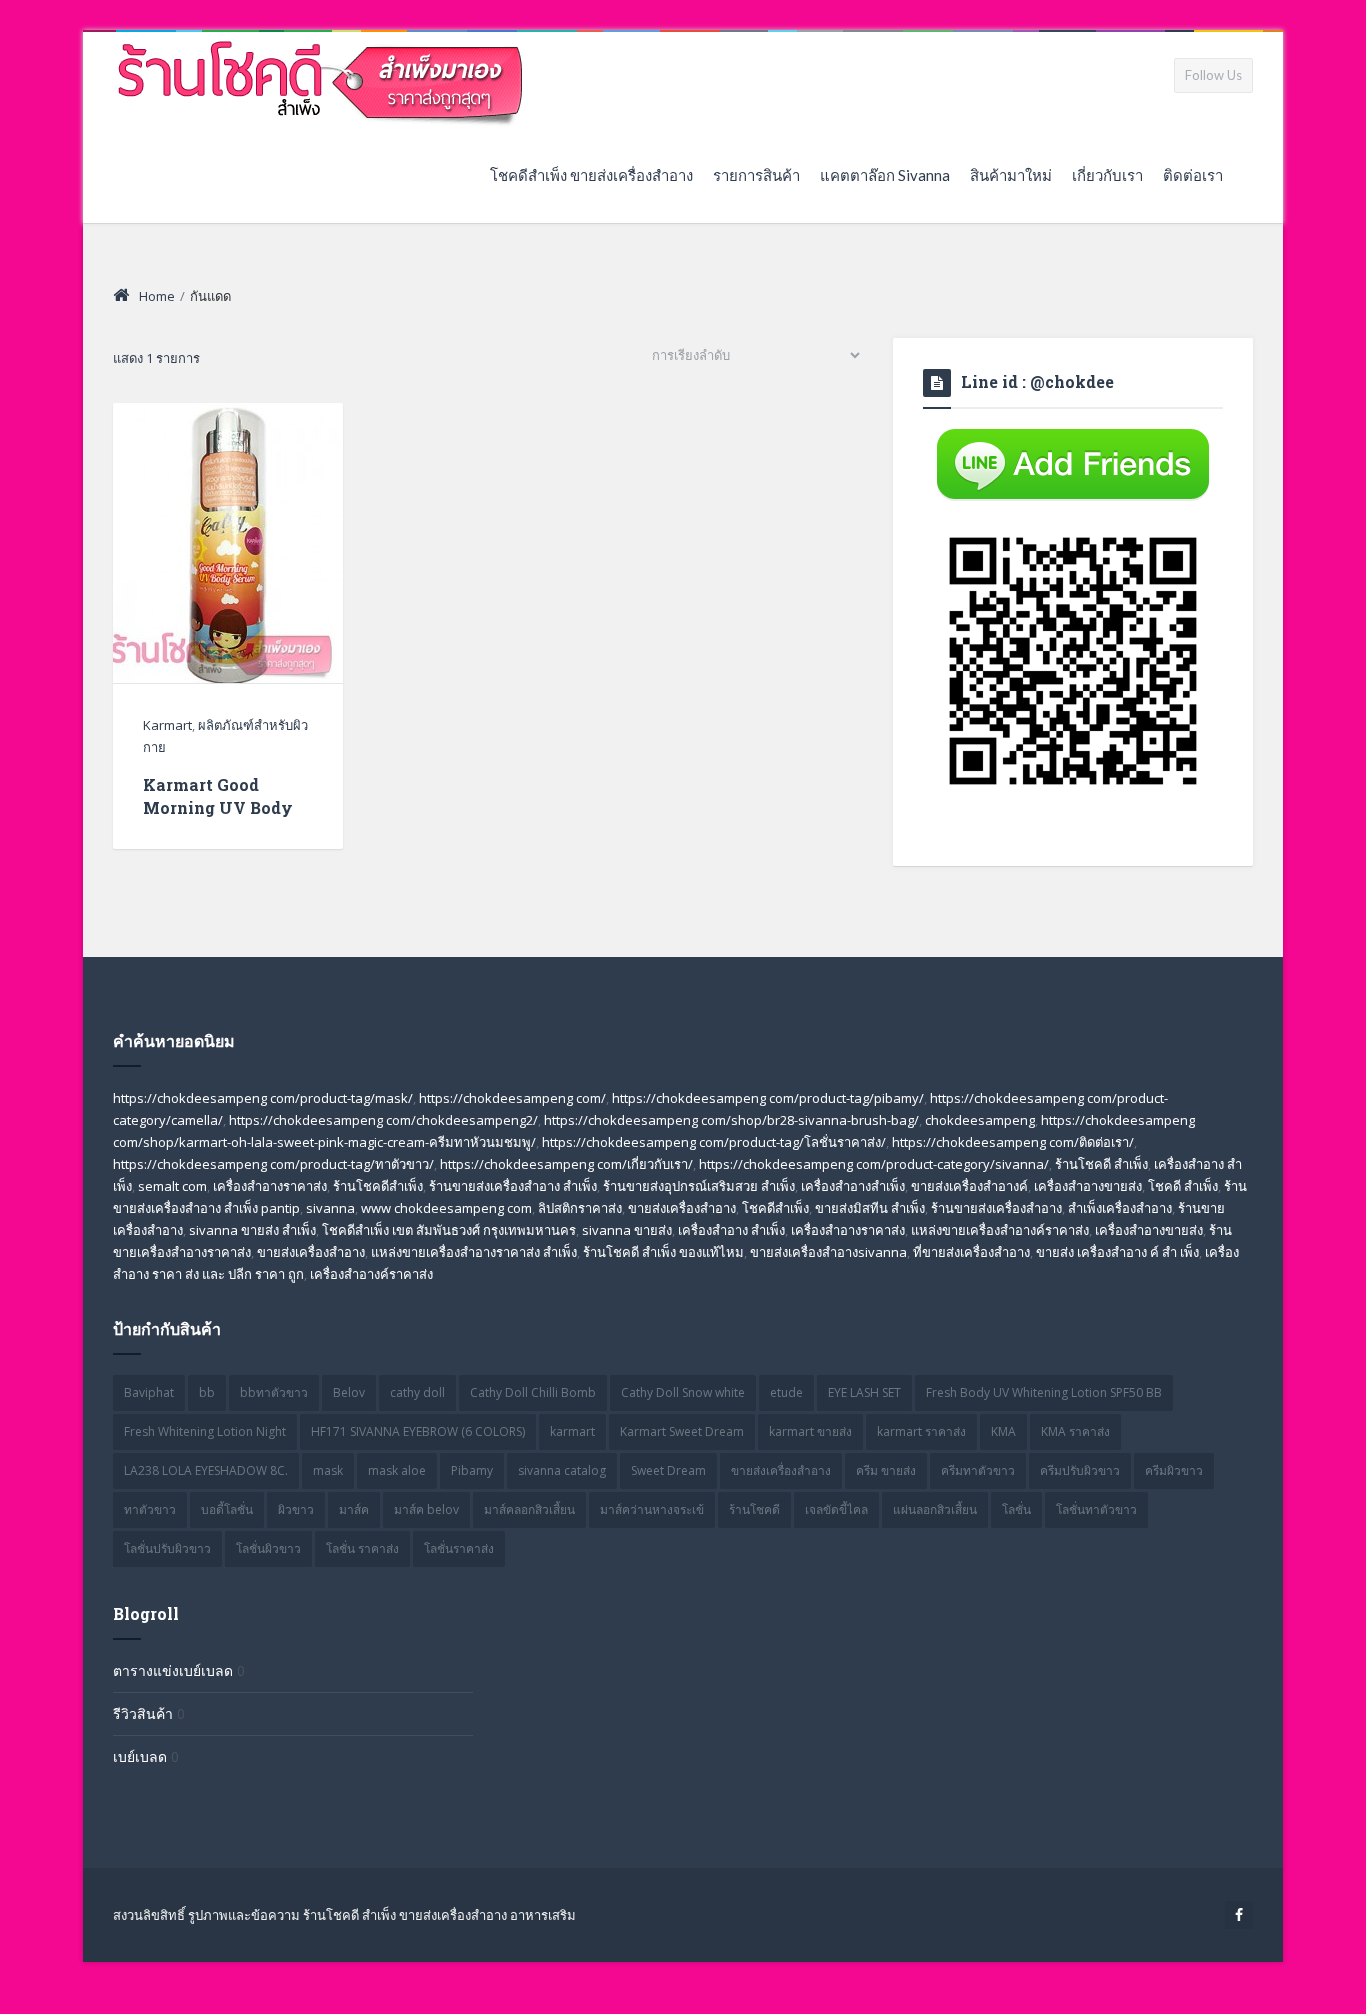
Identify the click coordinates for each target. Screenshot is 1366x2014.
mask (328, 1470)
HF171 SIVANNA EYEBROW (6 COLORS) (418, 1431)
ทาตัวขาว (150, 1509)
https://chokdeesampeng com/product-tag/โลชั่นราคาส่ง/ (714, 1142)
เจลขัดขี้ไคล (836, 1509)
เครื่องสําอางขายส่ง (1149, 1230)
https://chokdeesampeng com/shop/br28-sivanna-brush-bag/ (731, 1120)
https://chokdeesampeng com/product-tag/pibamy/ (768, 1098)
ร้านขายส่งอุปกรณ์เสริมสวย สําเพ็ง (699, 1186)
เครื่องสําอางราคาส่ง (848, 1230)
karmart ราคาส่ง (921, 1431)
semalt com (172, 1186)
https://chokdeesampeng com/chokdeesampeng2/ (383, 1120)
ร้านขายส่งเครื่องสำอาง (996, 1208)
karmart (572, 1431)
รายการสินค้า (756, 175)
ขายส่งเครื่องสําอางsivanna (828, 1252)
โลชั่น (1016, 1509)
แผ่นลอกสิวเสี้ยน (935, 1509)
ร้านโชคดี (754, 1509)
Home (157, 296)
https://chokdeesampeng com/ (512, 1098)
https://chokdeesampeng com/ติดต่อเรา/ (1013, 1142)
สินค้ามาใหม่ (1011, 175)
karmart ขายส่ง (810, 1431)
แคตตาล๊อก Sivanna (885, 175)
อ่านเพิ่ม (227, 581)
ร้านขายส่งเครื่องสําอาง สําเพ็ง (513, 1186)
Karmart (167, 725)
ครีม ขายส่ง (886, 1470)
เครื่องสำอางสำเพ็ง (853, 1186)
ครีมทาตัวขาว (978, 1470)
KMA (1003, 1431)
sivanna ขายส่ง (627, 1230)
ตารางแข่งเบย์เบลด (173, 1670)
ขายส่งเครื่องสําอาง (311, 1252)
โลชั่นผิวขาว (268, 1548)
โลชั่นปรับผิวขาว (167, 1548)
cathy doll (417, 1392)
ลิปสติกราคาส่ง (580, 1208)
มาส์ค (354, 1509)
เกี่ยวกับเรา (1107, 175)
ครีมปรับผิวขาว (1080, 1470)
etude (786, 1392)
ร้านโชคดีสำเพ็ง (378, 1186)
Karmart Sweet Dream (682, 1431)
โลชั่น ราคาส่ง (362, 1548)
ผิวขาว (296, 1509)
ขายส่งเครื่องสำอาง (682, 1208)
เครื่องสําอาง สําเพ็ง (731, 1230)
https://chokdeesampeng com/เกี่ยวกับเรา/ (566, 1164)
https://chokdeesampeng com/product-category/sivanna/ (874, 1164)
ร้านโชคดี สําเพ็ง (1101, 1164)
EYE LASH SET (864, 1392)
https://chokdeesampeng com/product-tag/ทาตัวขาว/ (273, 1164)
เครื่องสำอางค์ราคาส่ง (371, 1274)
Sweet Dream (668, 1470)
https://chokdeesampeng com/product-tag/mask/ (263, 1098)
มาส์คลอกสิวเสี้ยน (529, 1509)
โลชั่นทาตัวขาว (1096, 1509)
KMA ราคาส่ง (1075, 1431)
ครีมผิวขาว (1174, 1470)
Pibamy (472, 1470)
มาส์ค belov (426, 1509)
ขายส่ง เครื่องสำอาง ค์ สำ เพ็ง (1117, 1252)
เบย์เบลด (140, 1756)
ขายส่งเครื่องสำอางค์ (969, 1186)
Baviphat (149, 1392)
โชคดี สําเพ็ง (1183, 1186)
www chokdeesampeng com (446, 1208)
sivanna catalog (562, 1470)
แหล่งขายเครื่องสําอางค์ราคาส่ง (1000, 1230)
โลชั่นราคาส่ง (459, 1548)
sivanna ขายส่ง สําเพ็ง (252, 1230)
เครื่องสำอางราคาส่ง (270, 1186)
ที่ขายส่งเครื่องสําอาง (971, 1252)
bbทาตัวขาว (274, 1392)
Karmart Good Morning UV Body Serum (218, 807)
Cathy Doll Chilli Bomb (533, 1392)
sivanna (330, 1208)
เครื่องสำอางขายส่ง (1088, 1186)
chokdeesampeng (980, 1120)
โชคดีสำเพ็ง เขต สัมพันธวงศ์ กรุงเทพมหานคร (449, 1230)
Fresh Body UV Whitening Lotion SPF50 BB (1044, 1392)
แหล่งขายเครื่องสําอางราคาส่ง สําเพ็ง (474, 1252)
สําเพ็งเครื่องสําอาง (1120, 1208)
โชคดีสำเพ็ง (775, 1208)
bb (207, 1392)
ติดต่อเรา (1193, 175)
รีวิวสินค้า (143, 1713)
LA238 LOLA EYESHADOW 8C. (206, 1470)
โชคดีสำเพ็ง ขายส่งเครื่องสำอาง (591, 175)
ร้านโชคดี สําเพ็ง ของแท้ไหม (663, 1252)
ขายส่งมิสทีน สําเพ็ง (870, 1208)
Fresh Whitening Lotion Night (205, 1431)
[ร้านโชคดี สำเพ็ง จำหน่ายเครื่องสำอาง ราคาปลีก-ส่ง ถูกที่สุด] (321, 79)
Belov (349, 1392)
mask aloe (397, 1470)
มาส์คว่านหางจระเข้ (652, 1509)
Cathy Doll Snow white (683, 1392)
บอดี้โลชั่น (227, 1509)
